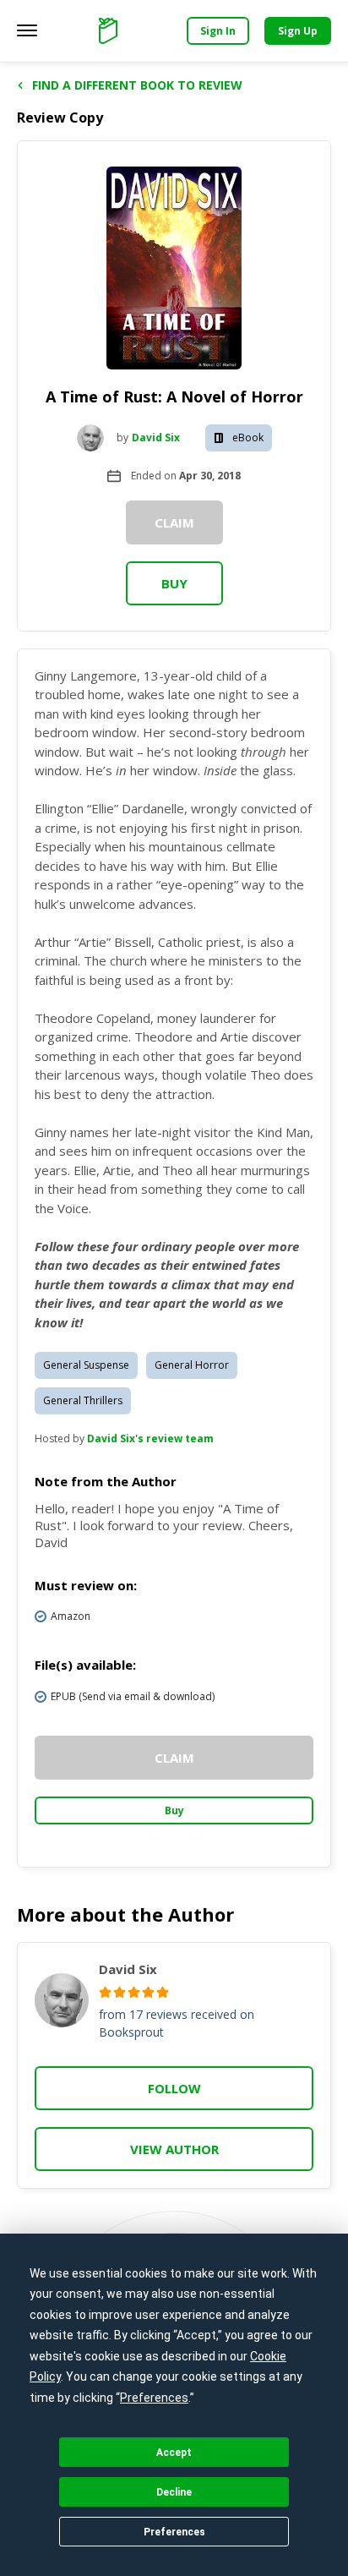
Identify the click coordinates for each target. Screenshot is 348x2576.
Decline (174, 2492)
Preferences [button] (154, 2398)
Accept (174, 2453)
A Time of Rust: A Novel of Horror (174, 397)
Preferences (174, 2532)
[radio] (105, 1992)
